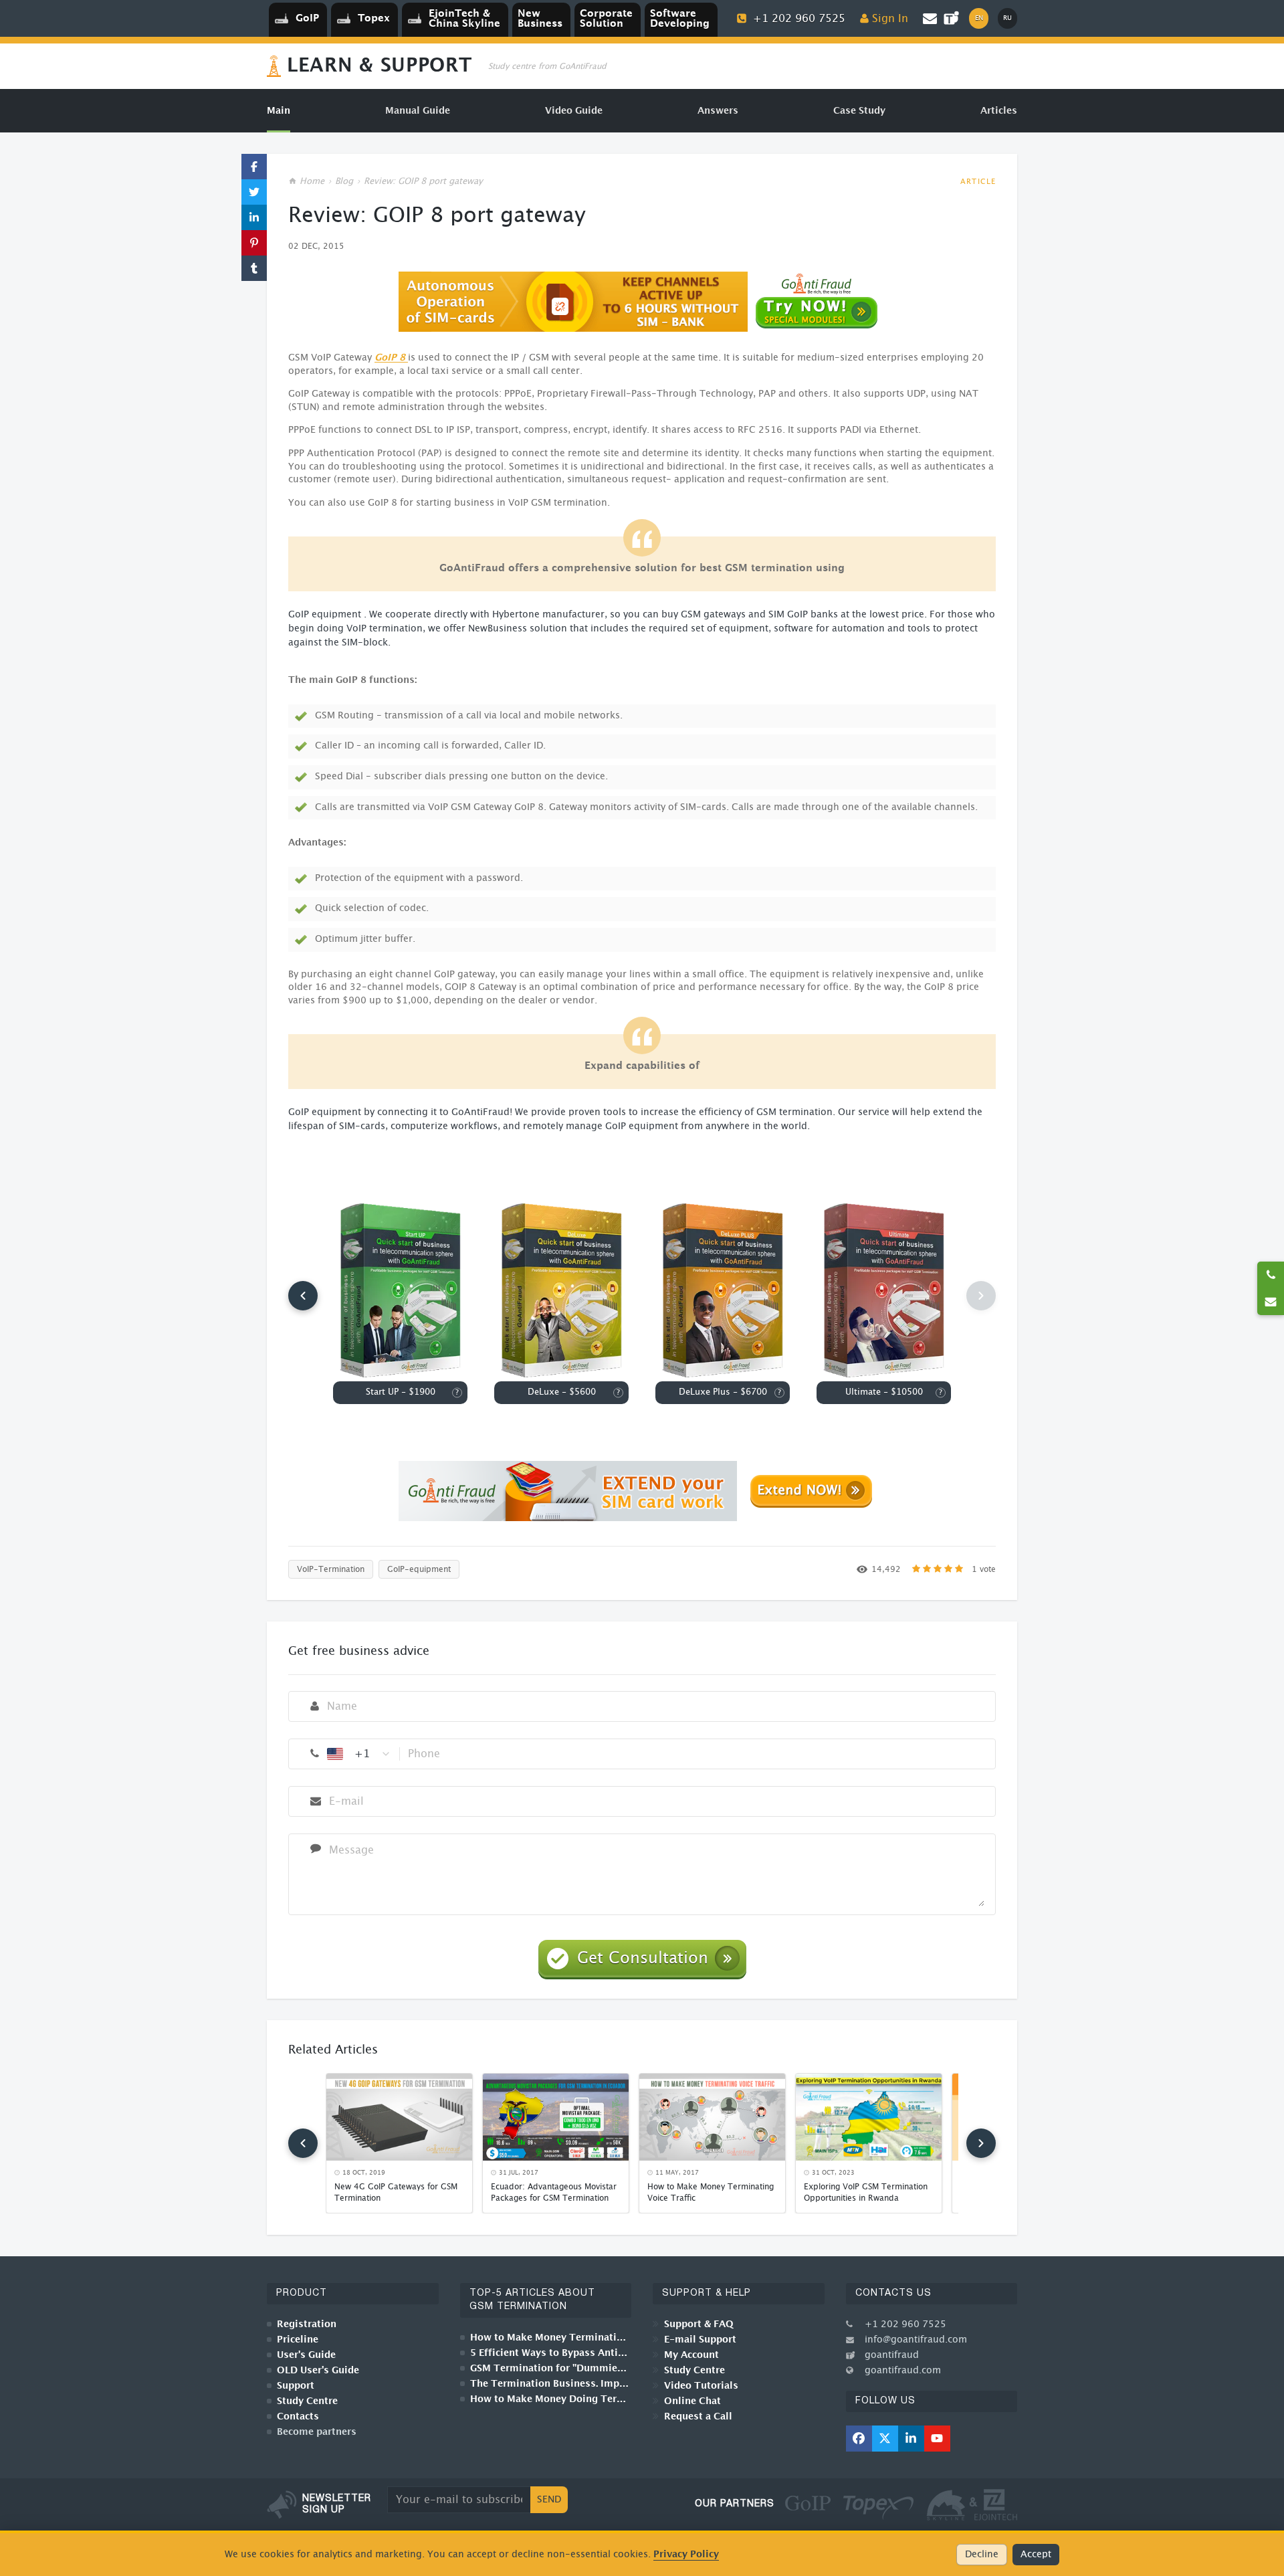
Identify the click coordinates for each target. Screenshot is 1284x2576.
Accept (1036, 2555)
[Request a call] (1271, 1275)
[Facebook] (859, 2439)
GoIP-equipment (419, 1569)
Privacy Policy (686, 2554)
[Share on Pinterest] (254, 243)
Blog (344, 182)
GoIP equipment (325, 615)
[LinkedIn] (911, 2439)
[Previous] (303, 1296)
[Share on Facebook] (254, 167)
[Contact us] (1271, 1302)
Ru (1007, 18)
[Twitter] (885, 2439)
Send (549, 2500)
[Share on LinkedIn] (254, 217)
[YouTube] (937, 2439)
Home (312, 182)
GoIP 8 (391, 358)
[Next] (981, 2143)
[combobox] (359, 1754)
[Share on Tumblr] (254, 268)
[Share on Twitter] (254, 192)
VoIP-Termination (331, 1569)
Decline (982, 2555)
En (979, 18)
